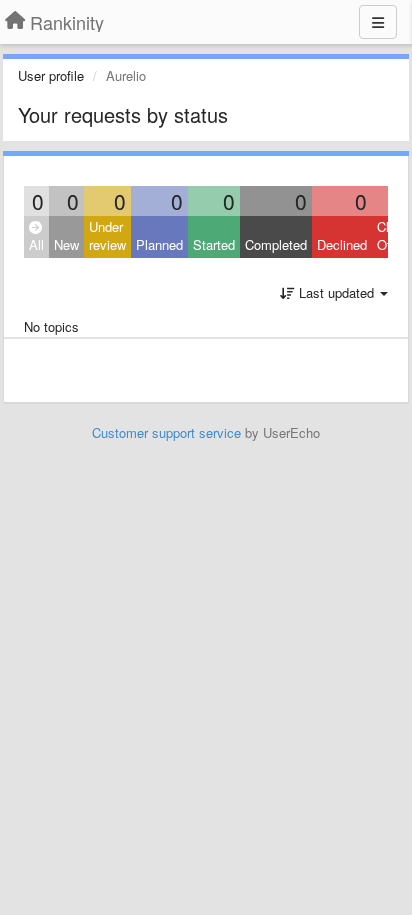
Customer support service (166, 432)
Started (214, 244)
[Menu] (378, 22)
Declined (342, 244)
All (36, 244)
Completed (276, 244)
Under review (107, 236)
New (66, 244)
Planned (159, 244)
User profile (51, 75)
